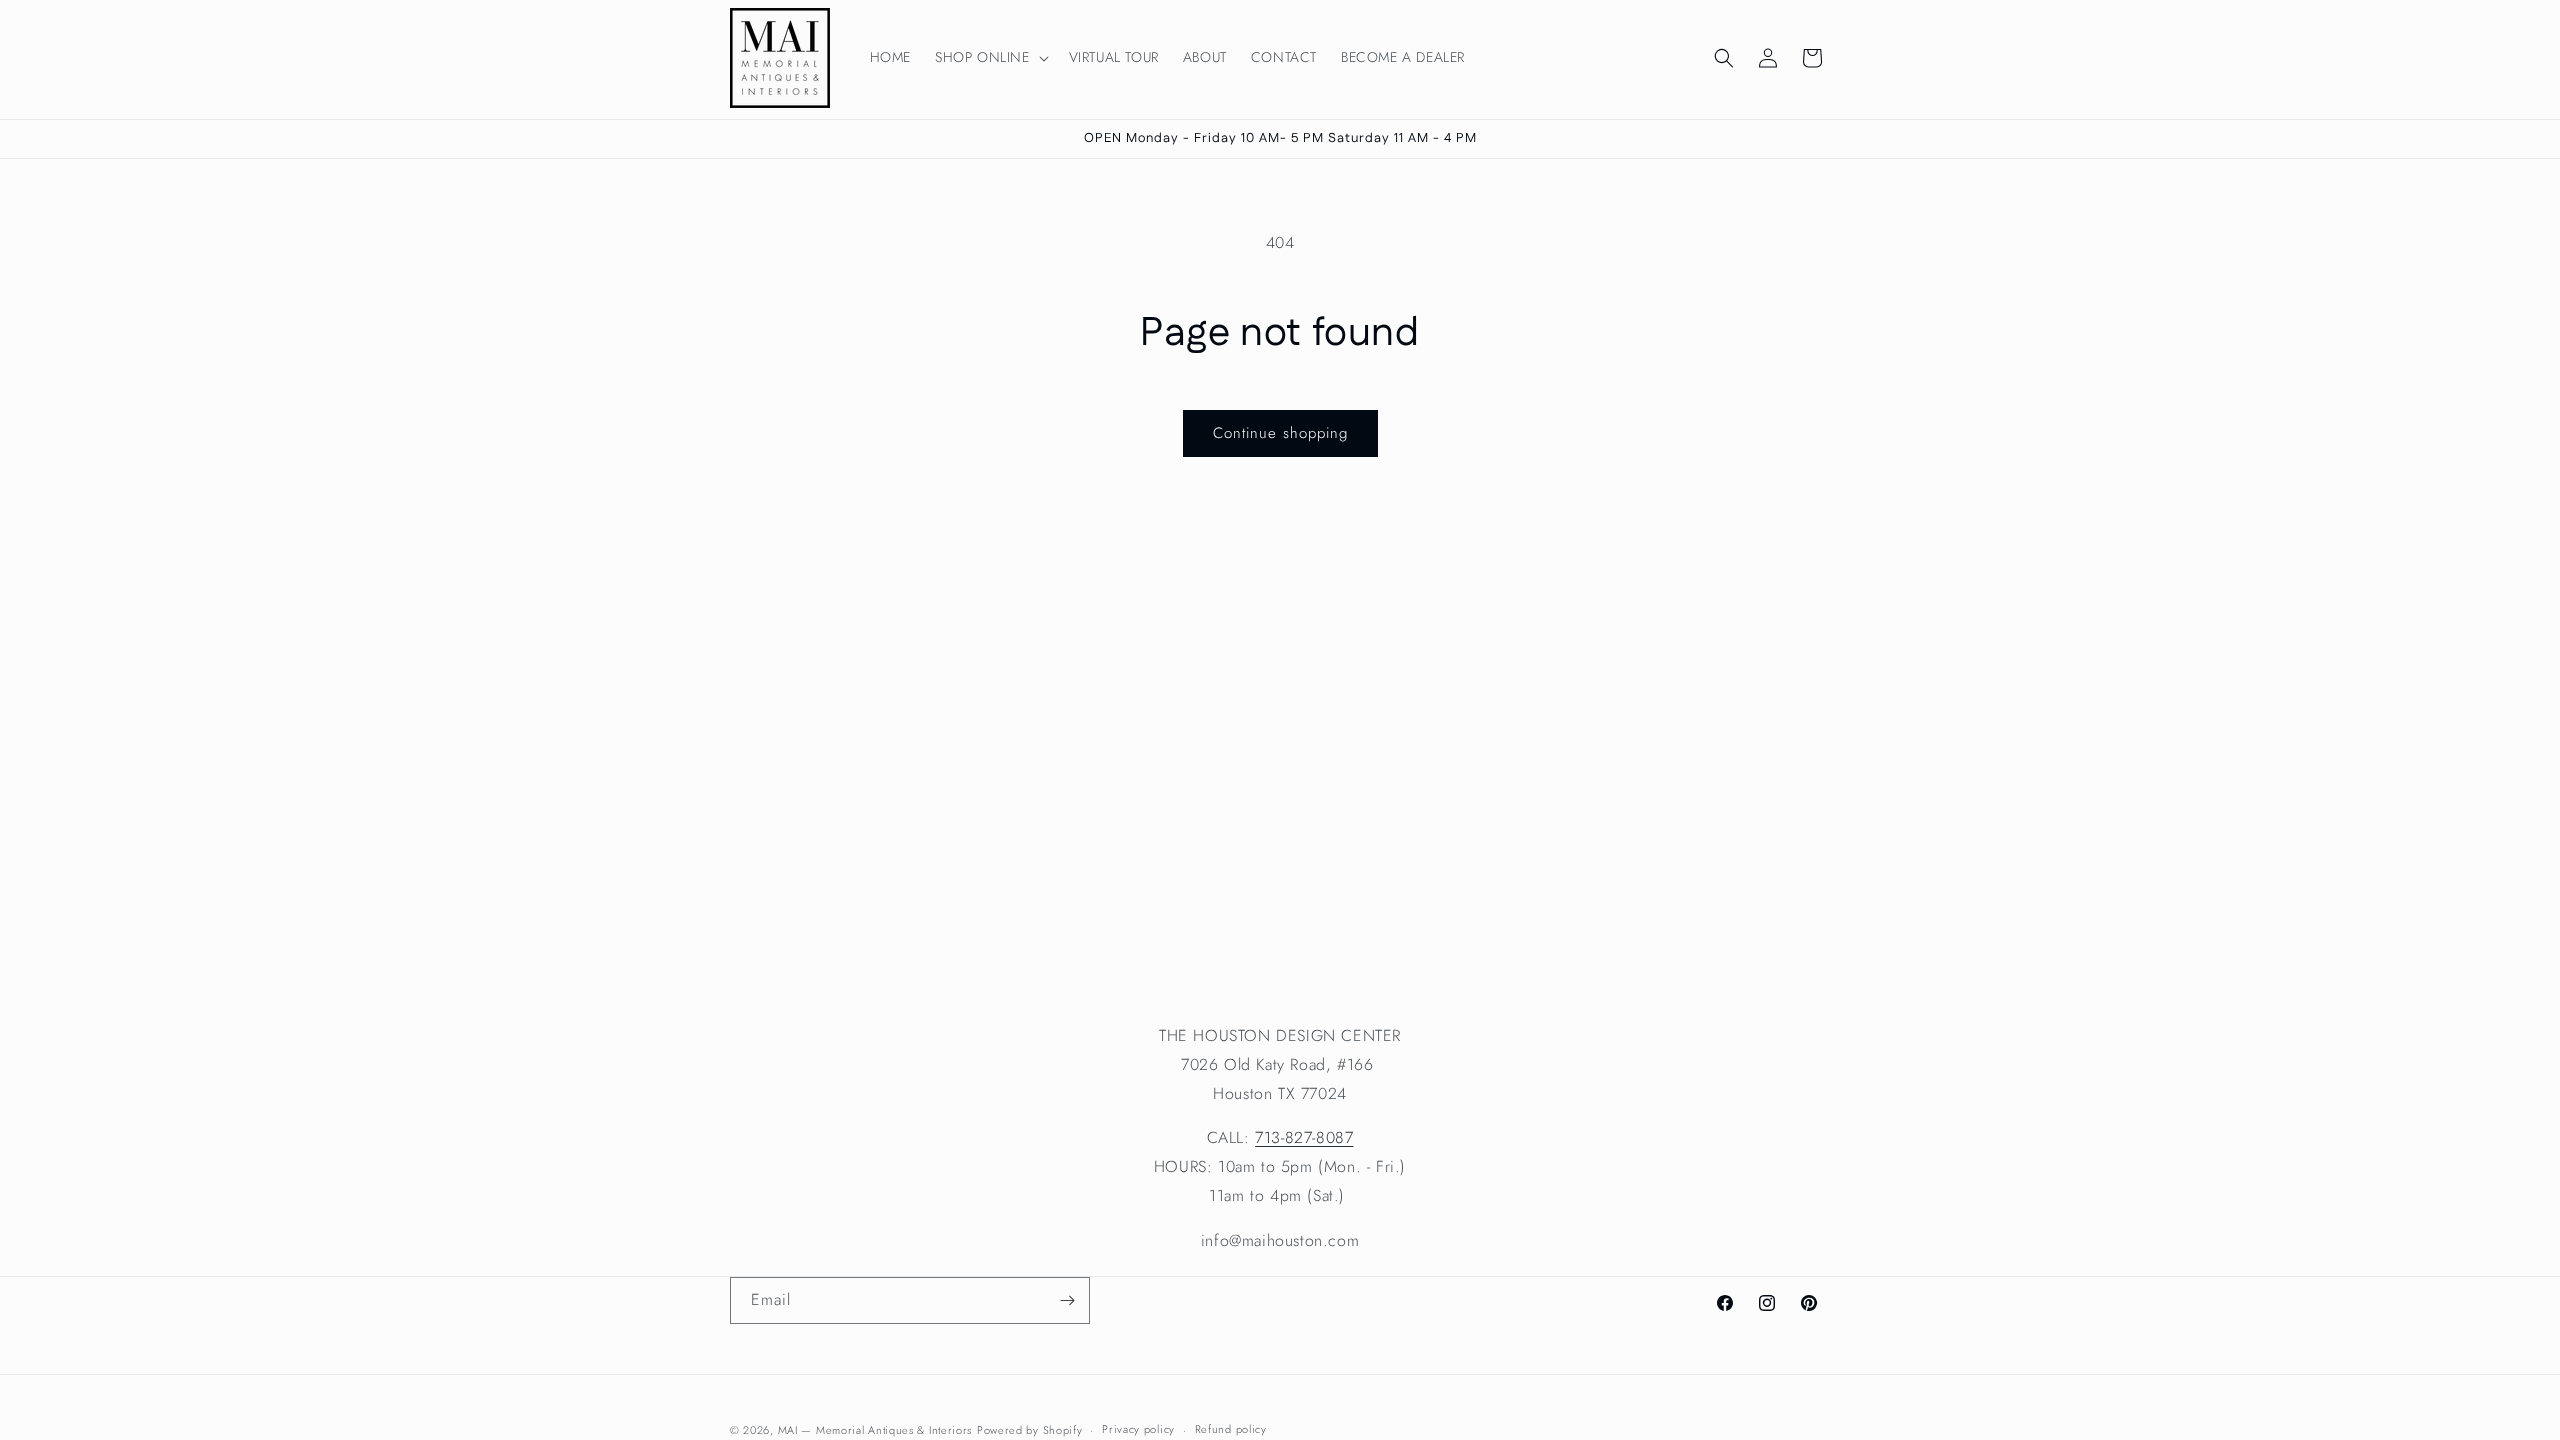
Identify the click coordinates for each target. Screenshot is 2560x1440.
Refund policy (1231, 1429)
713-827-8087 (1304, 1137)
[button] (990, 57)
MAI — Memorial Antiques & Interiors (875, 1430)
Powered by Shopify (1030, 1430)
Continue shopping (1280, 433)
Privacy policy (1138, 1429)
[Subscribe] (1067, 1300)
